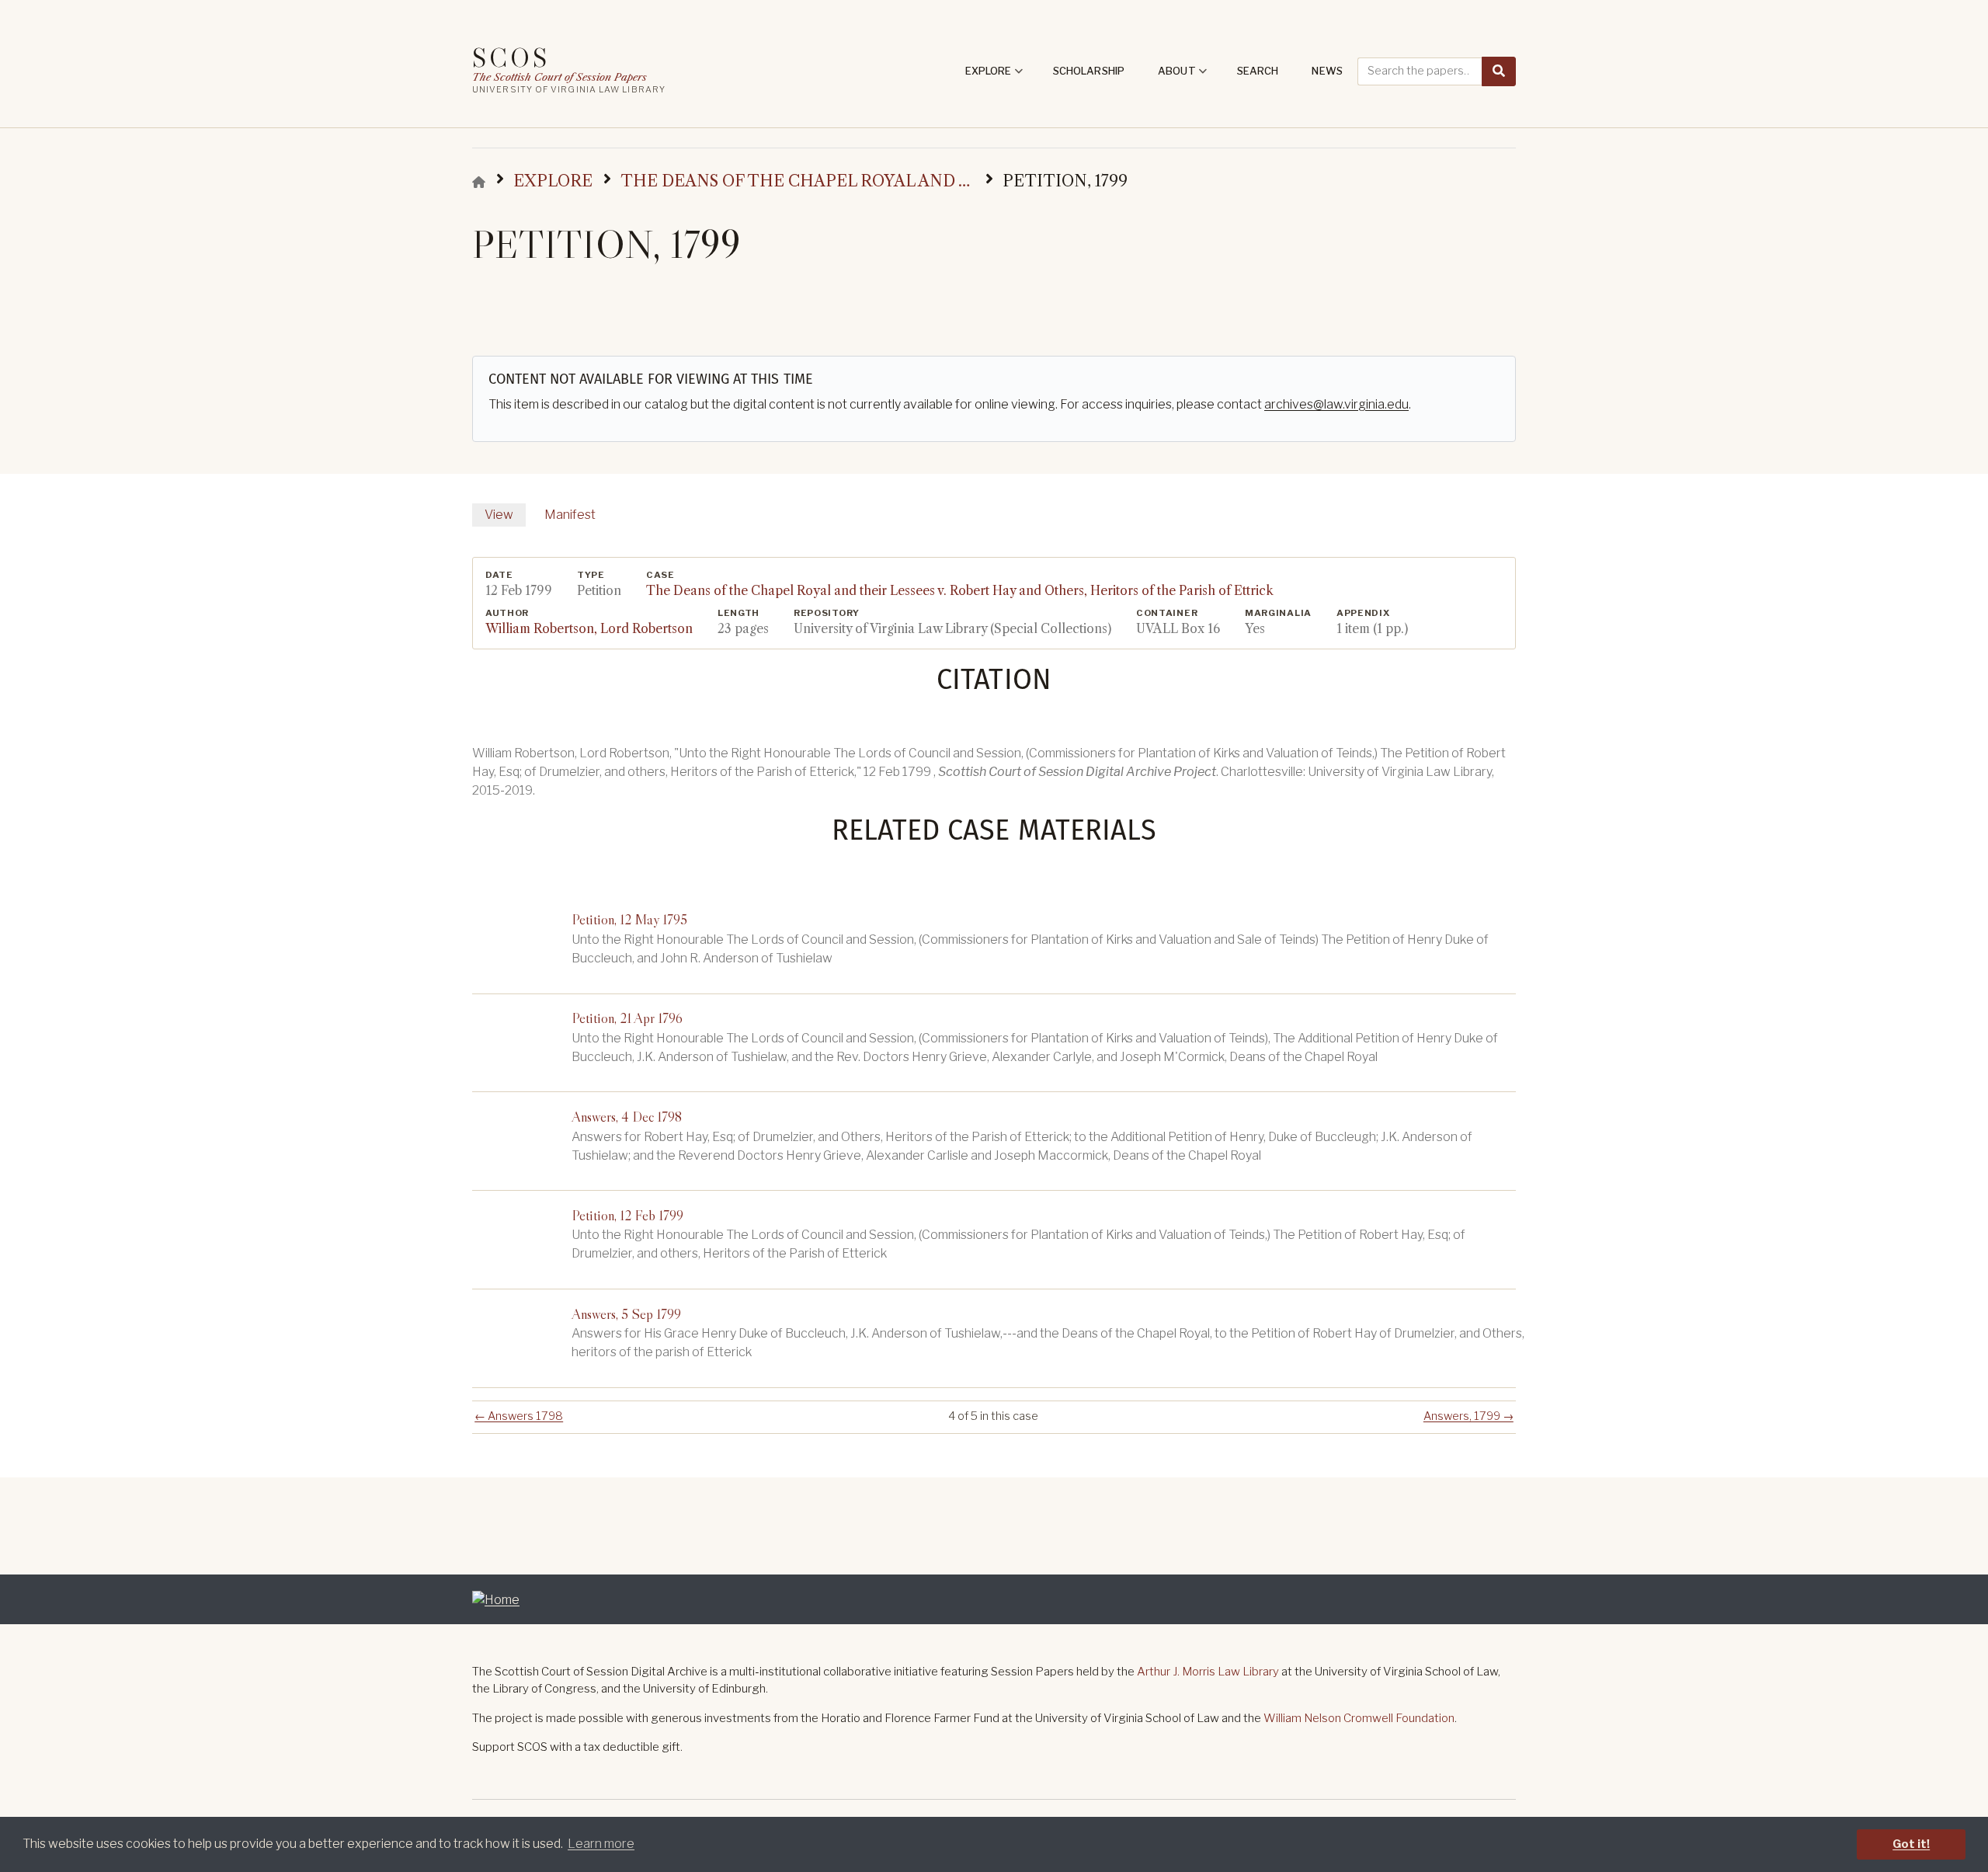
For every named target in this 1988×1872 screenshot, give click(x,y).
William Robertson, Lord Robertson (589, 629)
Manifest (570, 515)
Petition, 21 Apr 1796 (627, 1018)
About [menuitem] (1183, 76)
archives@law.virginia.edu (1336, 404)
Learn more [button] (601, 1844)
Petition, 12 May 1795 (629, 919)
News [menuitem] (1327, 71)
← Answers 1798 (519, 1416)
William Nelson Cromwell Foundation (1359, 1718)
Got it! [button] (1911, 1844)
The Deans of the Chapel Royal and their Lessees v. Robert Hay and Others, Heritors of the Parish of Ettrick (960, 591)
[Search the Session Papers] (1499, 71)
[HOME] (479, 182)
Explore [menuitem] (994, 76)
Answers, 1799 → (1468, 1416)
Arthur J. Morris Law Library (1208, 1672)
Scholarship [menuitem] (1089, 71)
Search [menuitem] (1258, 71)
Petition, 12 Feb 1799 (627, 1215)
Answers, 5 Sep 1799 (626, 1314)
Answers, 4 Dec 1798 (627, 1117)
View (499, 515)
